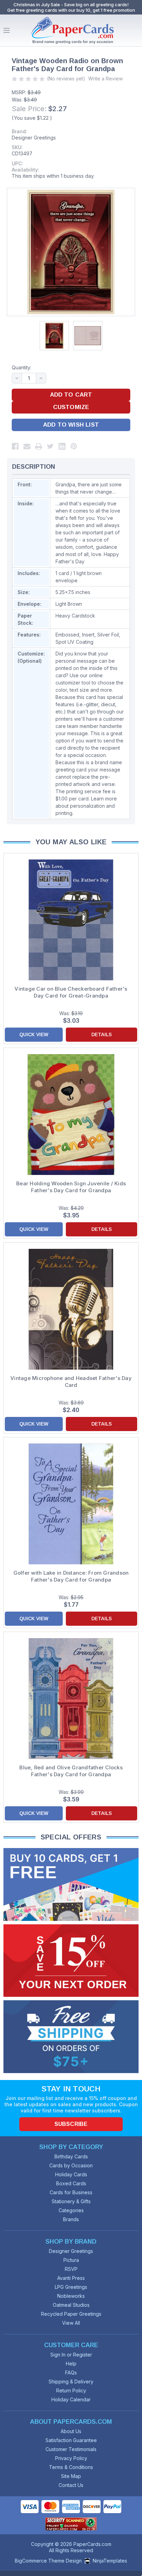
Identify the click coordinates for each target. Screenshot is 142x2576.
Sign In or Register (71, 2355)
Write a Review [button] (105, 79)
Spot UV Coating (74, 642)
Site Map (71, 2476)
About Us (71, 2431)
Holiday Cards (71, 2174)
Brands (71, 2219)
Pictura (71, 2260)
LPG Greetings (71, 2287)
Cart (135, 30)
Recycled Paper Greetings (71, 2314)
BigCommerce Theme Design (48, 2561)
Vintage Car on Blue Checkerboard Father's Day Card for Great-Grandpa (71, 992)
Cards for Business (71, 2192)
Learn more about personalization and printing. (86, 806)
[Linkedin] (62, 446)
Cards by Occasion (71, 2165)
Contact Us (71, 2485)
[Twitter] (50, 446)
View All (71, 2323)
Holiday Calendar (71, 2399)
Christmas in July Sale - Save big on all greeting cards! (71, 4)
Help (71, 2364)
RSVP (71, 2269)
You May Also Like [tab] (71, 842)
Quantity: (22, 367)
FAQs (71, 2373)
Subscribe (71, 2124)
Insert (88, 635)
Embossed (67, 635)
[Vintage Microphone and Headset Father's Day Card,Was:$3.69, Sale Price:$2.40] (71, 1309)
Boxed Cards (71, 2183)
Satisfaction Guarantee (71, 2440)
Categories (71, 2210)
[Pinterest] (74, 446)
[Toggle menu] (7, 30)
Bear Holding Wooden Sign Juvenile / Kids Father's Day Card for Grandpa (71, 1187)
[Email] (27, 446)
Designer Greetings (34, 138)
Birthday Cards (71, 2156)
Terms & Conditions (71, 2467)
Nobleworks (71, 2296)
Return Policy (71, 2390)
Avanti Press (71, 2278)
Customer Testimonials (71, 2449)
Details (102, 1034)
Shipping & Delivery (71, 2381)
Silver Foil (108, 635)
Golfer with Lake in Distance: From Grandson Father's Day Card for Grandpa (71, 1576)
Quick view (34, 1034)
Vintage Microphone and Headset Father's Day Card (71, 1382)
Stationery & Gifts (71, 2201)
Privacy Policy (71, 2458)
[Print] (39, 446)
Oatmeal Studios (71, 2305)
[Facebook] (15, 446)
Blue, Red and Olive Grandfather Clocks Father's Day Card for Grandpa (71, 1771)
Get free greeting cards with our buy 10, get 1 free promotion (71, 10)
